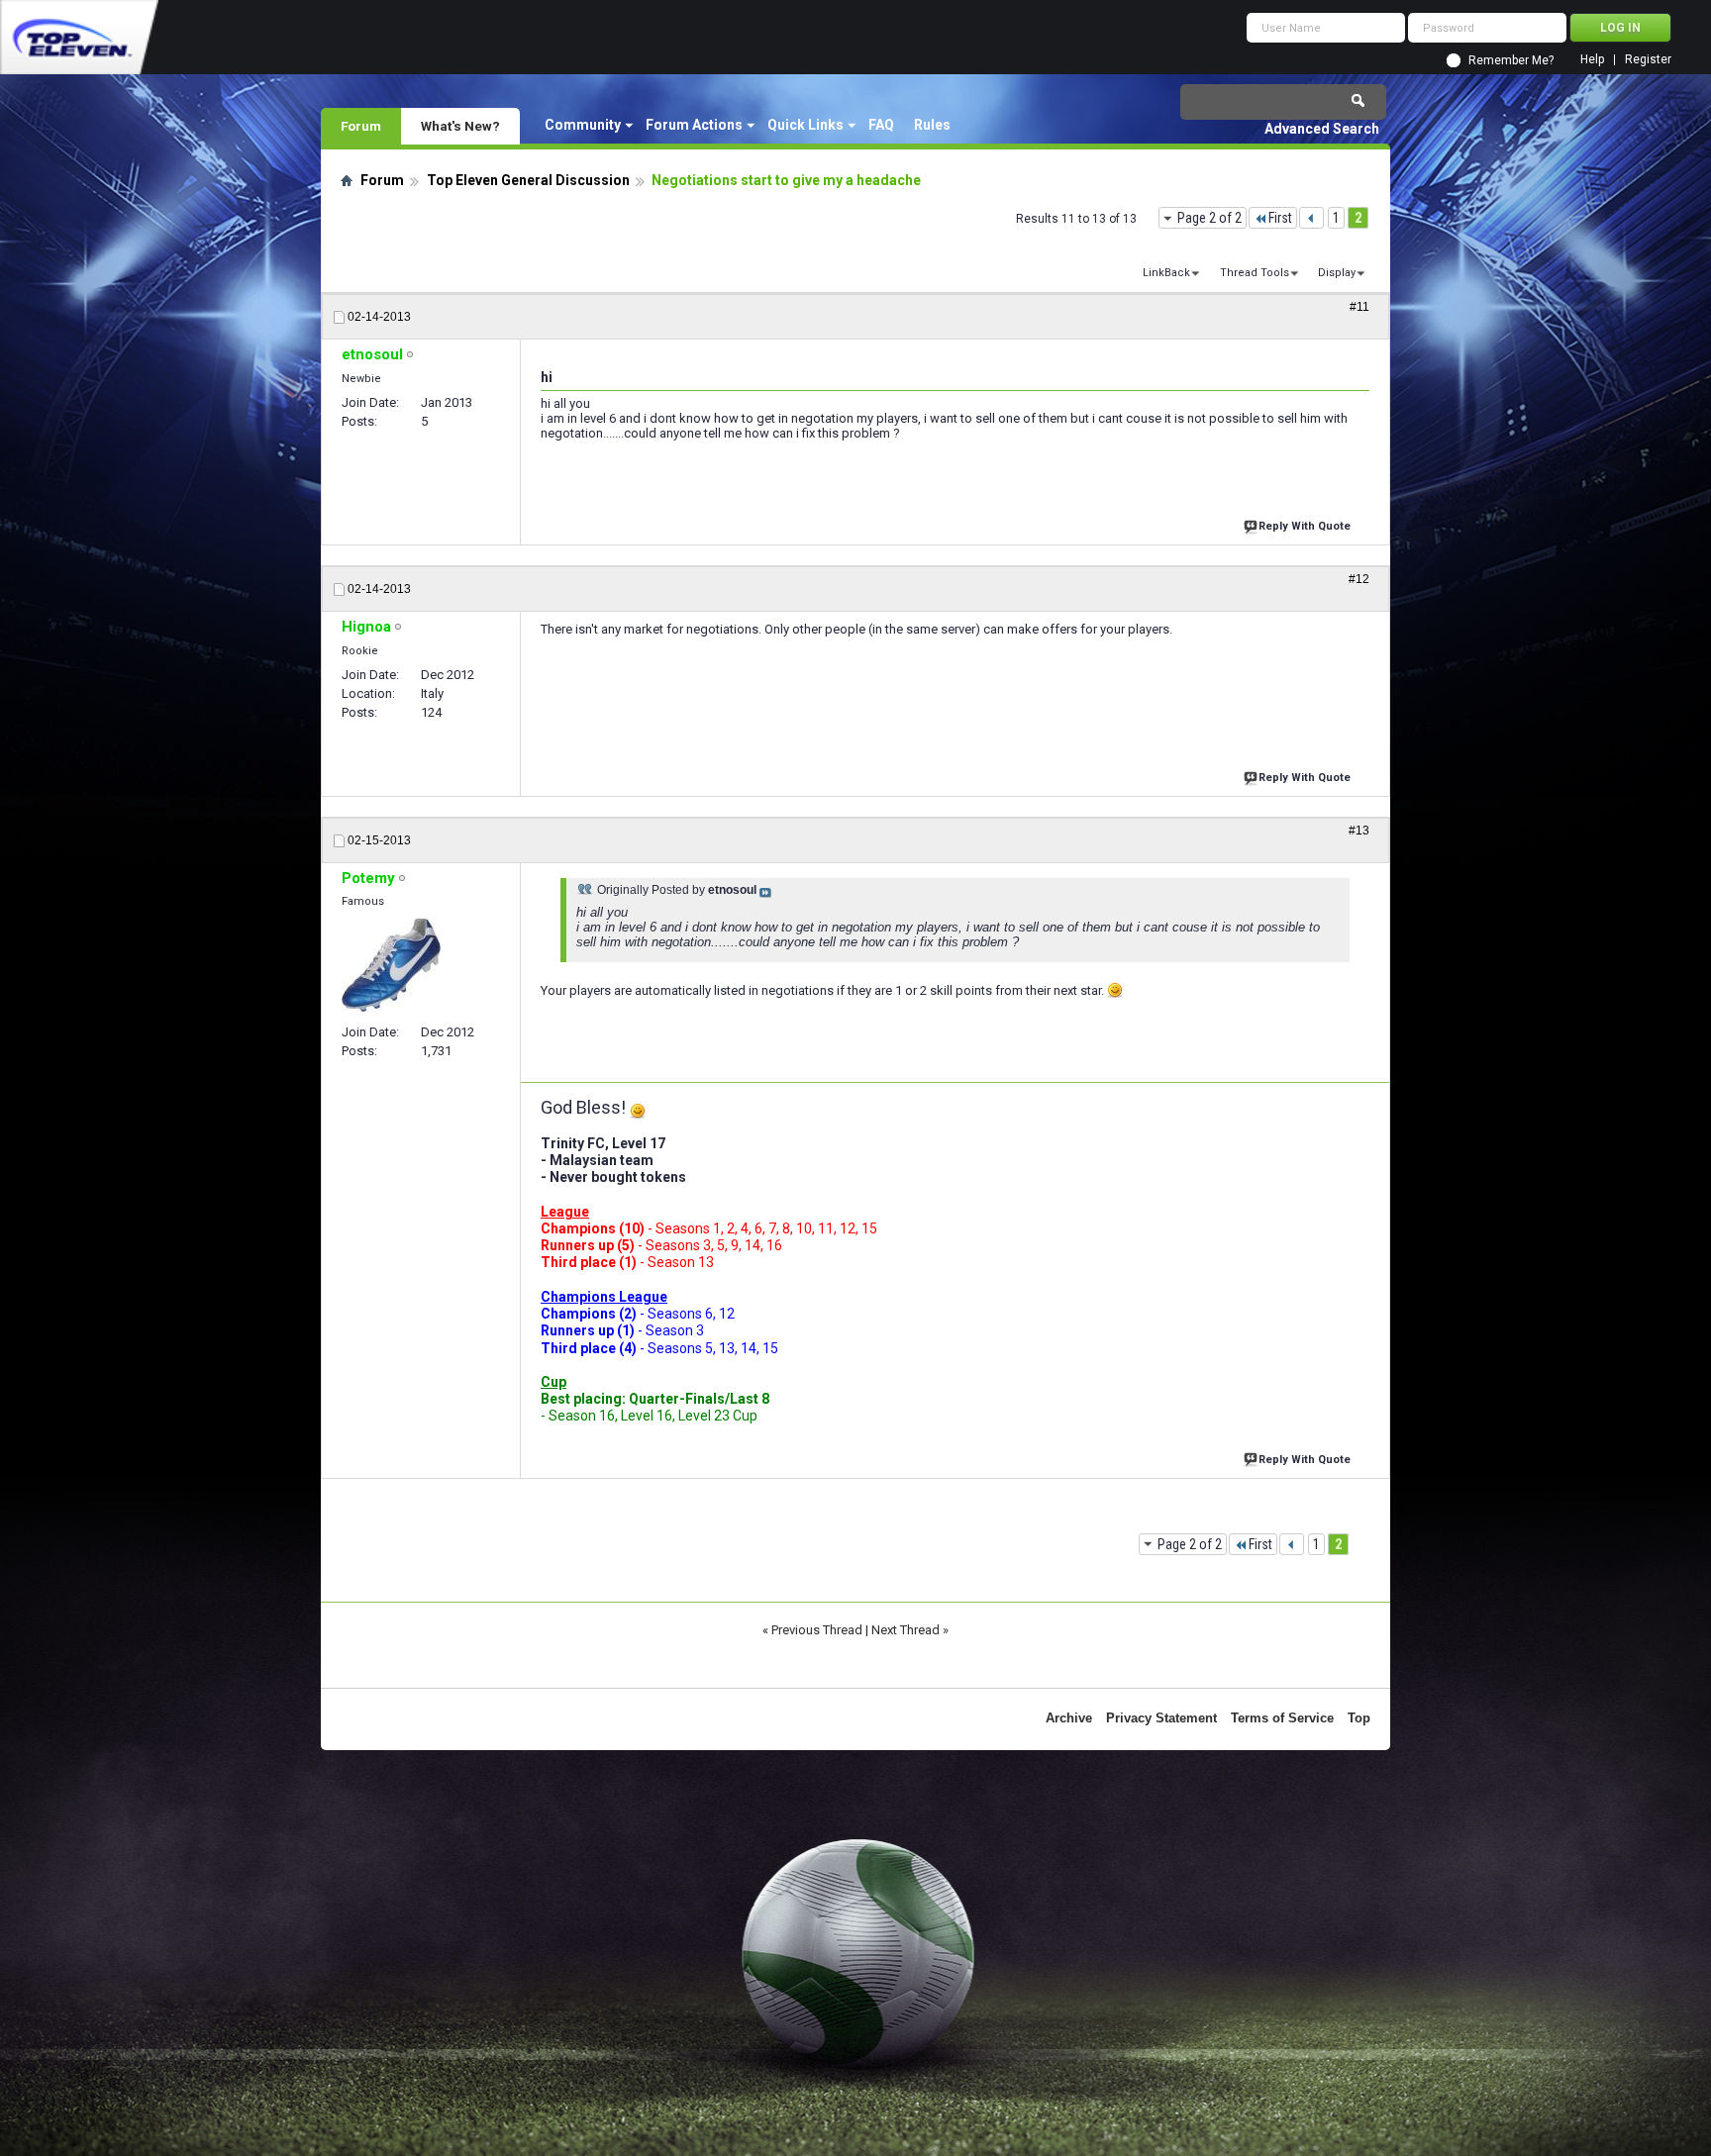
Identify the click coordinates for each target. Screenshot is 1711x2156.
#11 (1359, 307)
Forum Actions (694, 125)
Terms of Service (1282, 1718)
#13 (1359, 831)
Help (1592, 60)
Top (1359, 1718)
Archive (1069, 1718)
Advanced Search (1322, 129)
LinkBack (1166, 273)
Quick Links (805, 125)
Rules (932, 125)
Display (1337, 273)
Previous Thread (817, 1630)
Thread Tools (1255, 273)
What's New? (460, 126)
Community (583, 125)
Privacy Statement (1161, 1718)
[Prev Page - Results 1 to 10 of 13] (1311, 218)
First (1280, 218)
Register (1648, 60)
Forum (361, 126)
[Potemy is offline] (391, 965)
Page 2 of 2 (1209, 218)
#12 (1359, 579)
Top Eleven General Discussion (528, 180)
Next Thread (906, 1630)
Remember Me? (1511, 60)
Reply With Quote (1305, 526)
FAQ (881, 125)
